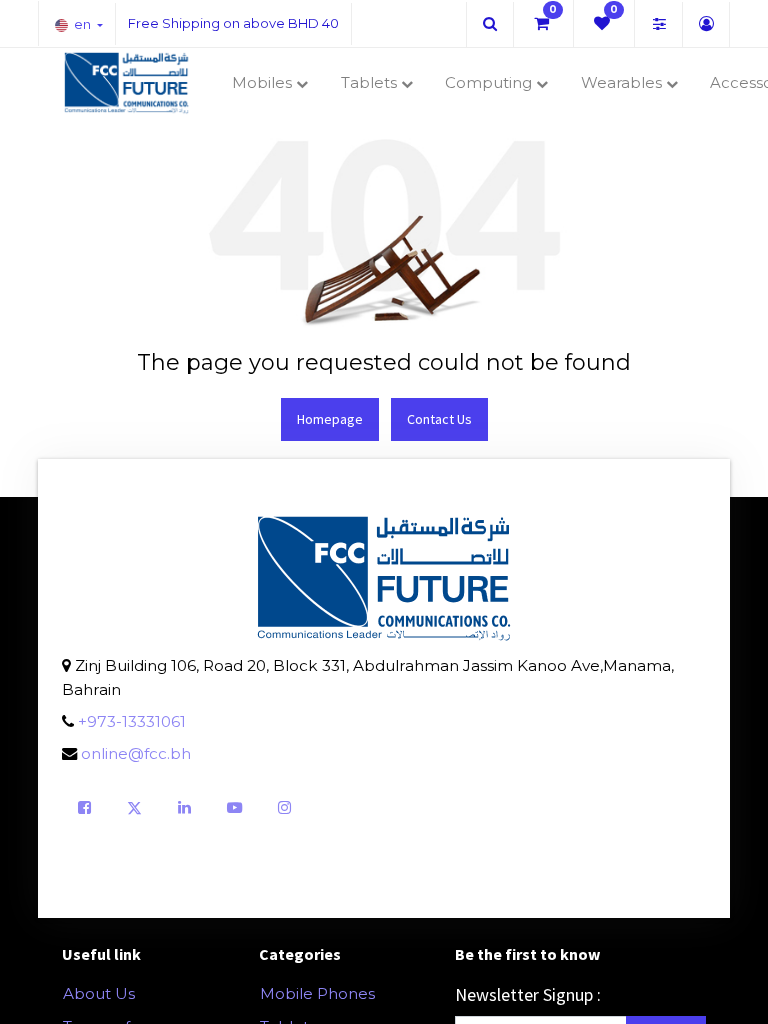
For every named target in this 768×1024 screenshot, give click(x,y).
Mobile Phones (317, 993)
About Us (99, 993)
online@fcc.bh (136, 753)
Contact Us (439, 419)
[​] (490, 23)
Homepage (330, 419)
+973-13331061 (132, 721)
